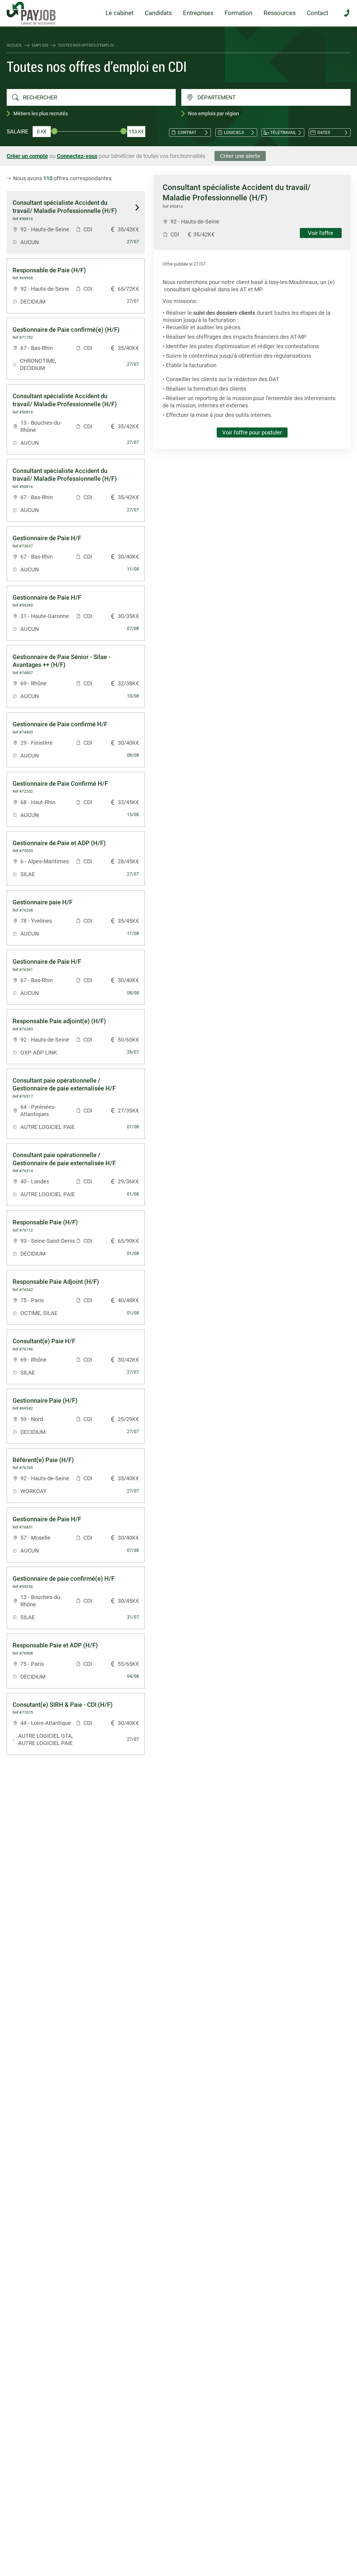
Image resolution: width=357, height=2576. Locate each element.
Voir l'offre (321, 233)
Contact (318, 13)
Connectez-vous (77, 156)
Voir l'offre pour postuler (252, 432)
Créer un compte (27, 156)
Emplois (40, 45)
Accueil (15, 45)
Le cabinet (120, 13)
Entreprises (198, 13)
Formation (238, 13)
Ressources (280, 13)
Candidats (158, 13)
